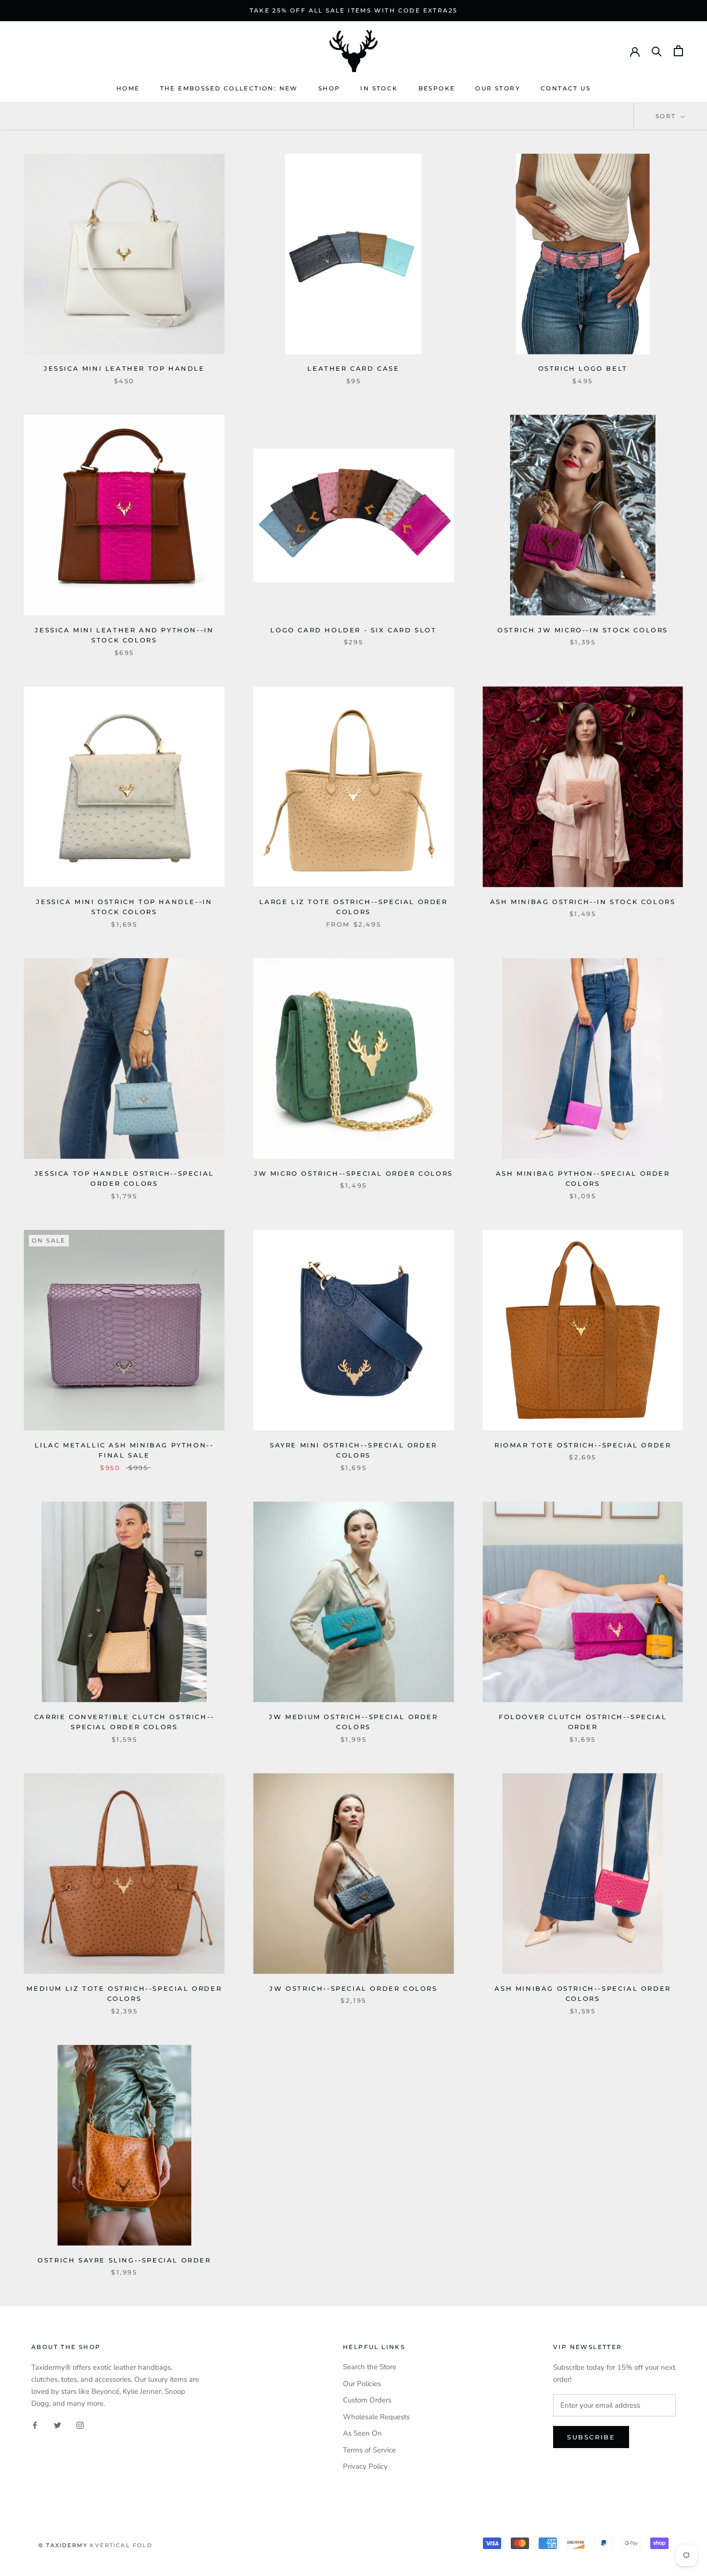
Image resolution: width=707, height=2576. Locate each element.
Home (128, 88)
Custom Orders (367, 2400)
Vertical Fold (124, 2545)
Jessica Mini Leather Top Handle (124, 368)
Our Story (498, 88)
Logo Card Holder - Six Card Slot (353, 630)
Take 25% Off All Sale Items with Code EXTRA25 (354, 10)
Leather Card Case (353, 368)
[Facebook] (35, 2425)
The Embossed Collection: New (229, 88)
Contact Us (566, 88)
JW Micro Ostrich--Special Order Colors (353, 1173)
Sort (667, 116)
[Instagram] (80, 2425)
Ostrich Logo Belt (583, 368)
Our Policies (362, 2384)
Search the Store (370, 2367)
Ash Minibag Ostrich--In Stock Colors (583, 902)
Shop (329, 88)
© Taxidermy (63, 2545)
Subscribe (591, 2437)
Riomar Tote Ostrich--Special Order (583, 1445)
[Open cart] (678, 51)
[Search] (657, 51)
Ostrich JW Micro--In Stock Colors (583, 630)
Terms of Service (369, 2450)
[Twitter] (57, 2425)
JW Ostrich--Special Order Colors (353, 1988)
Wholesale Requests (376, 2417)
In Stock (379, 88)
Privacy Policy (365, 2466)
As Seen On (362, 2433)
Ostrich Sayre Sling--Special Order (124, 2260)
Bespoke (437, 88)
